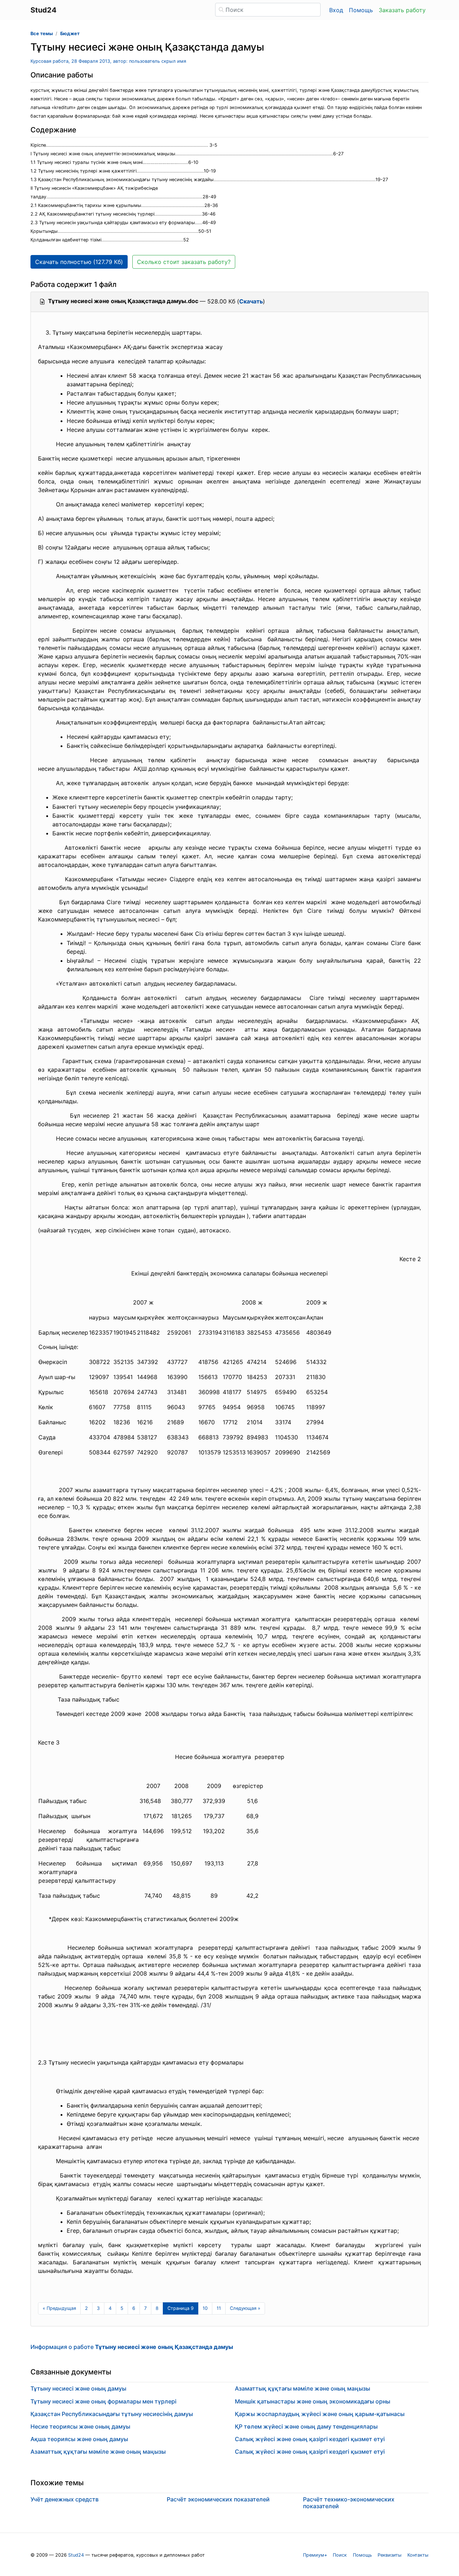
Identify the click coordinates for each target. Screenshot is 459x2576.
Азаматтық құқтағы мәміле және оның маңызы (98, 2452)
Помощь (361, 10)
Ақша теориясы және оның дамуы (79, 2439)
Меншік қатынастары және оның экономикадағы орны (313, 2401)
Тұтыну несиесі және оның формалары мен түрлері (103, 2401)
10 (205, 2308)
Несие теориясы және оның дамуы (80, 2426)
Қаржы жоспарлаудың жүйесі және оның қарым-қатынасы (320, 2414)
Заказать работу (402, 10)
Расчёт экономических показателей (218, 2499)
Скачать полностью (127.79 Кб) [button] (79, 262)
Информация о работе (132, 2347)
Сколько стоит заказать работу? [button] (184, 262)
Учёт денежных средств (65, 2499)
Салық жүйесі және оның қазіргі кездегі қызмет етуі (310, 2439)
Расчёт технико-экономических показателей (349, 2503)
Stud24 (76, 2555)
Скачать (251, 301)
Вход (336, 10)
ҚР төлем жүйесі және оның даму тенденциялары (306, 2426)
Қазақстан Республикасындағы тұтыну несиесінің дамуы (112, 2414)
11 (219, 2308)
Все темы (42, 34)
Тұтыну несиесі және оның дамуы (78, 2388)
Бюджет (70, 34)
